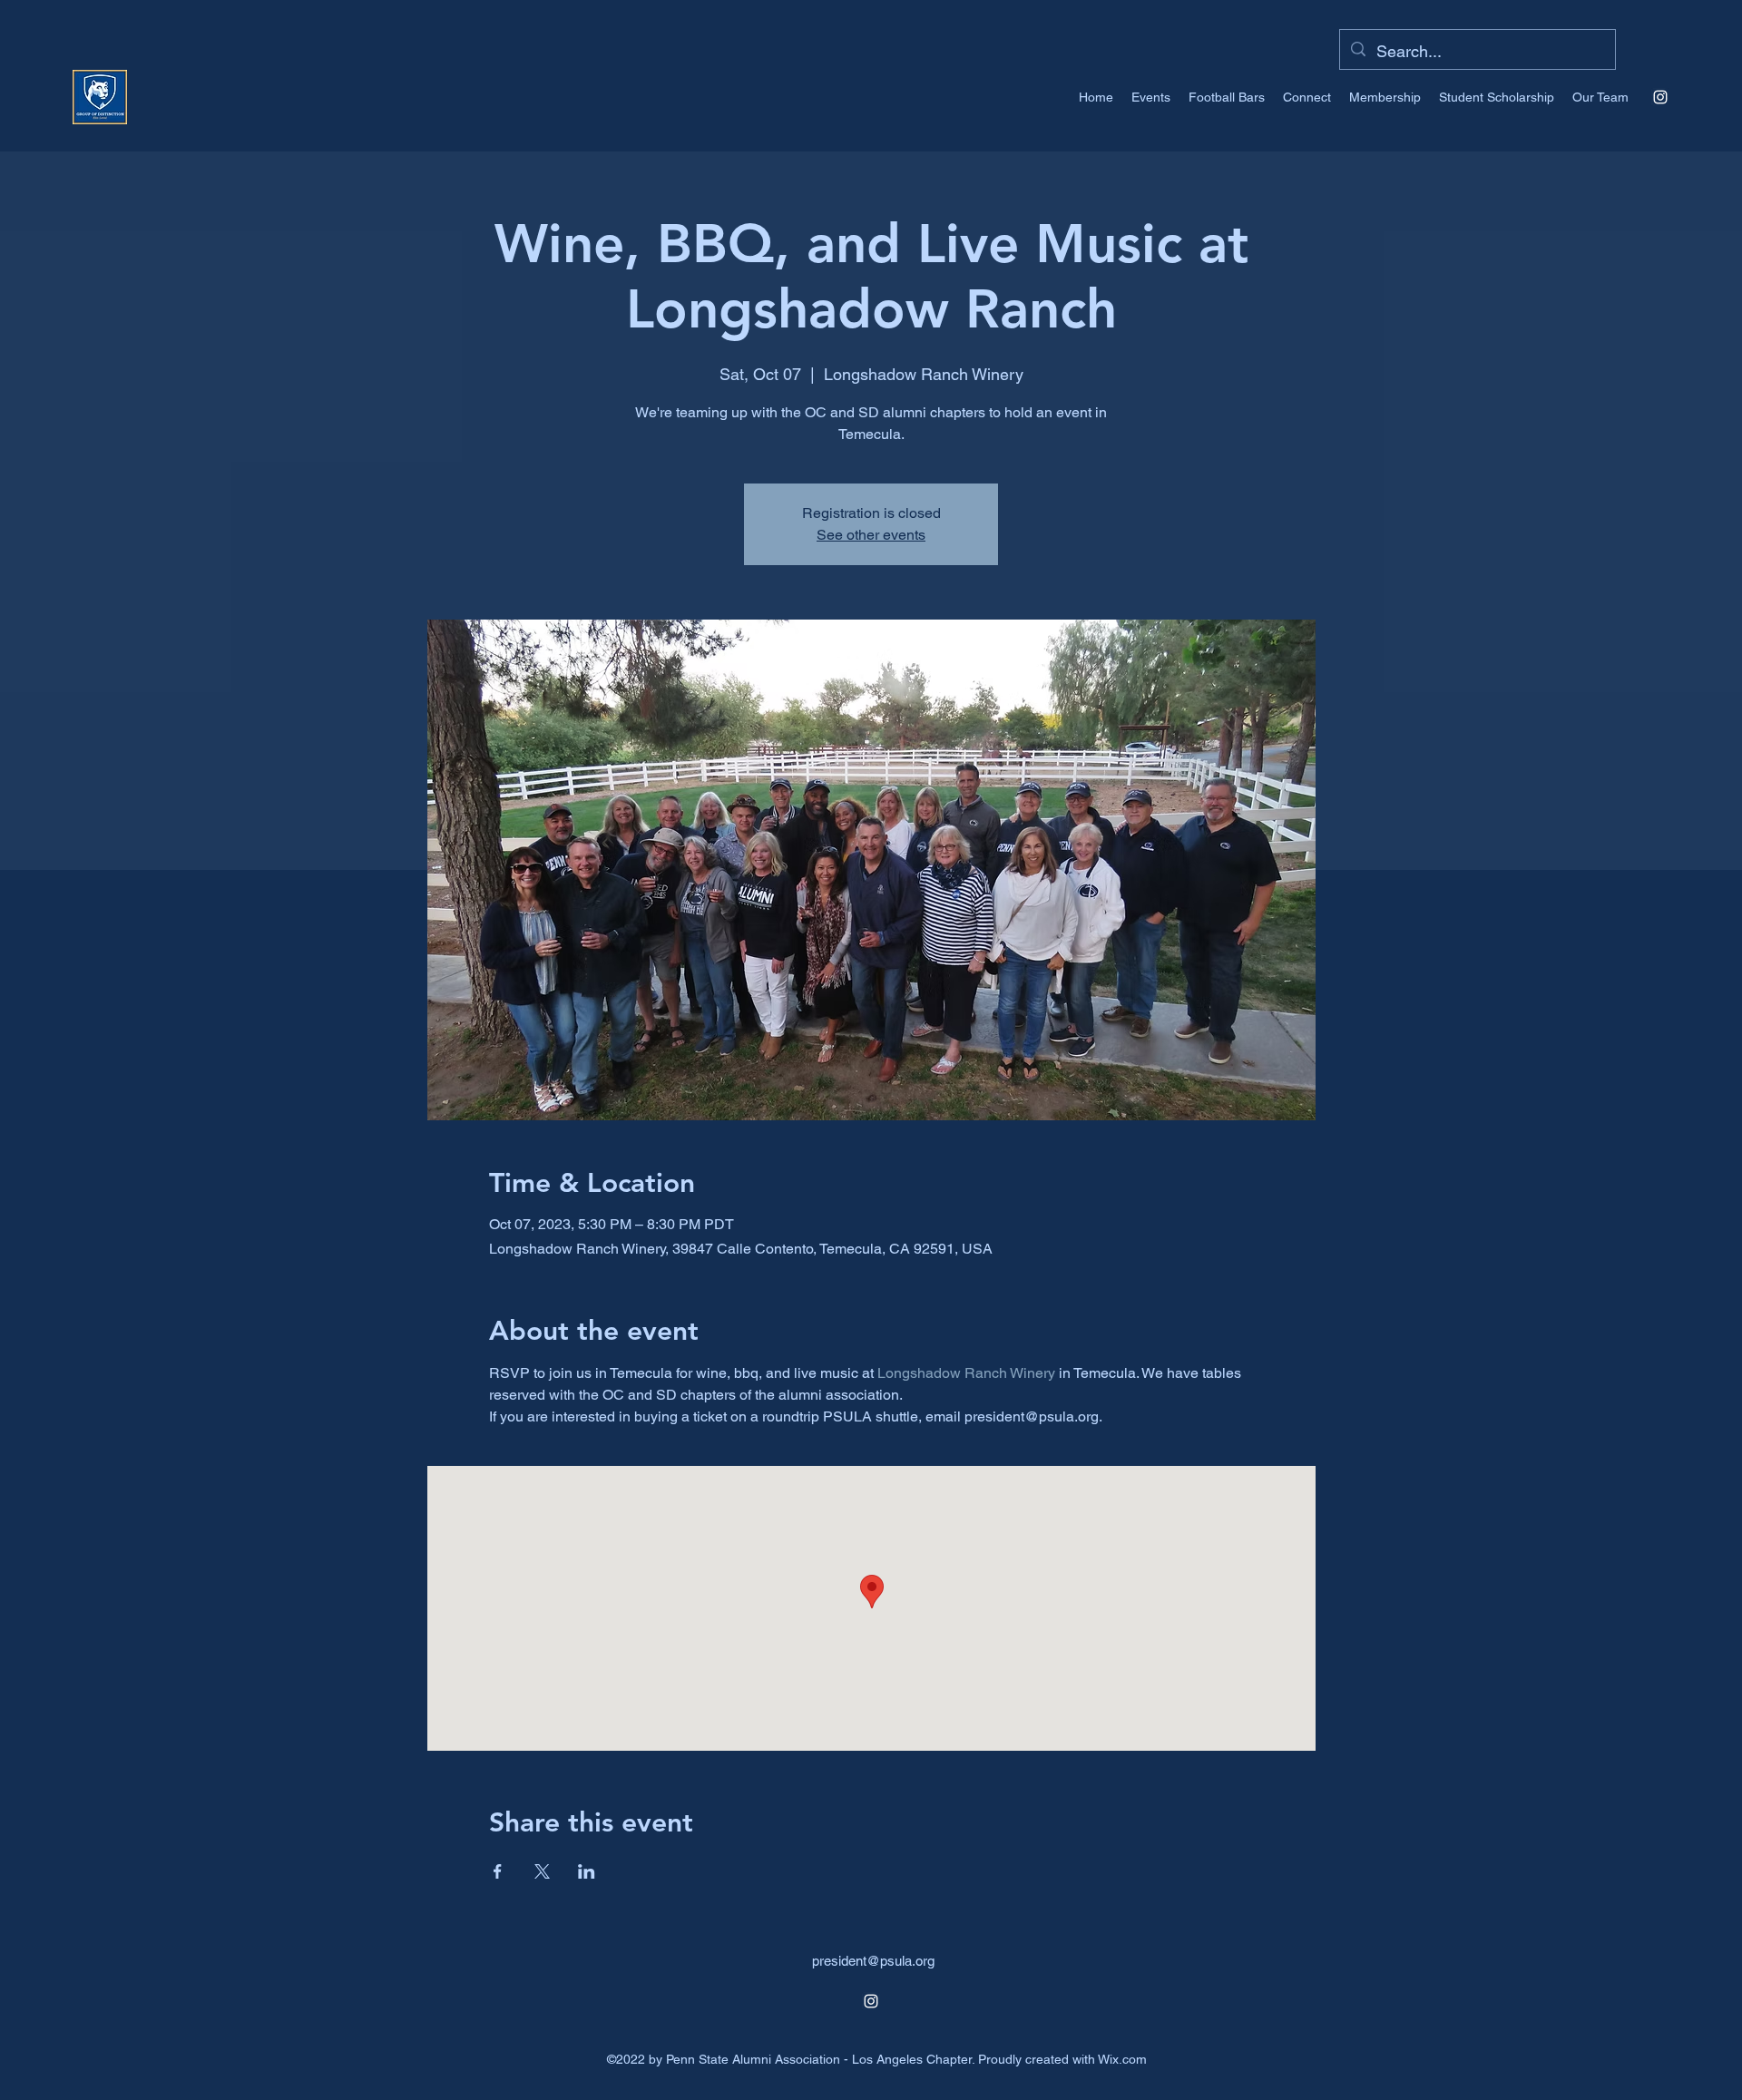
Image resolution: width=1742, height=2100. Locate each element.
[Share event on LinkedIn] (587, 1871)
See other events (871, 535)
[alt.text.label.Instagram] (1660, 97)
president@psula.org (873, 1961)
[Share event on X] (542, 1871)
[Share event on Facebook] (498, 1871)
